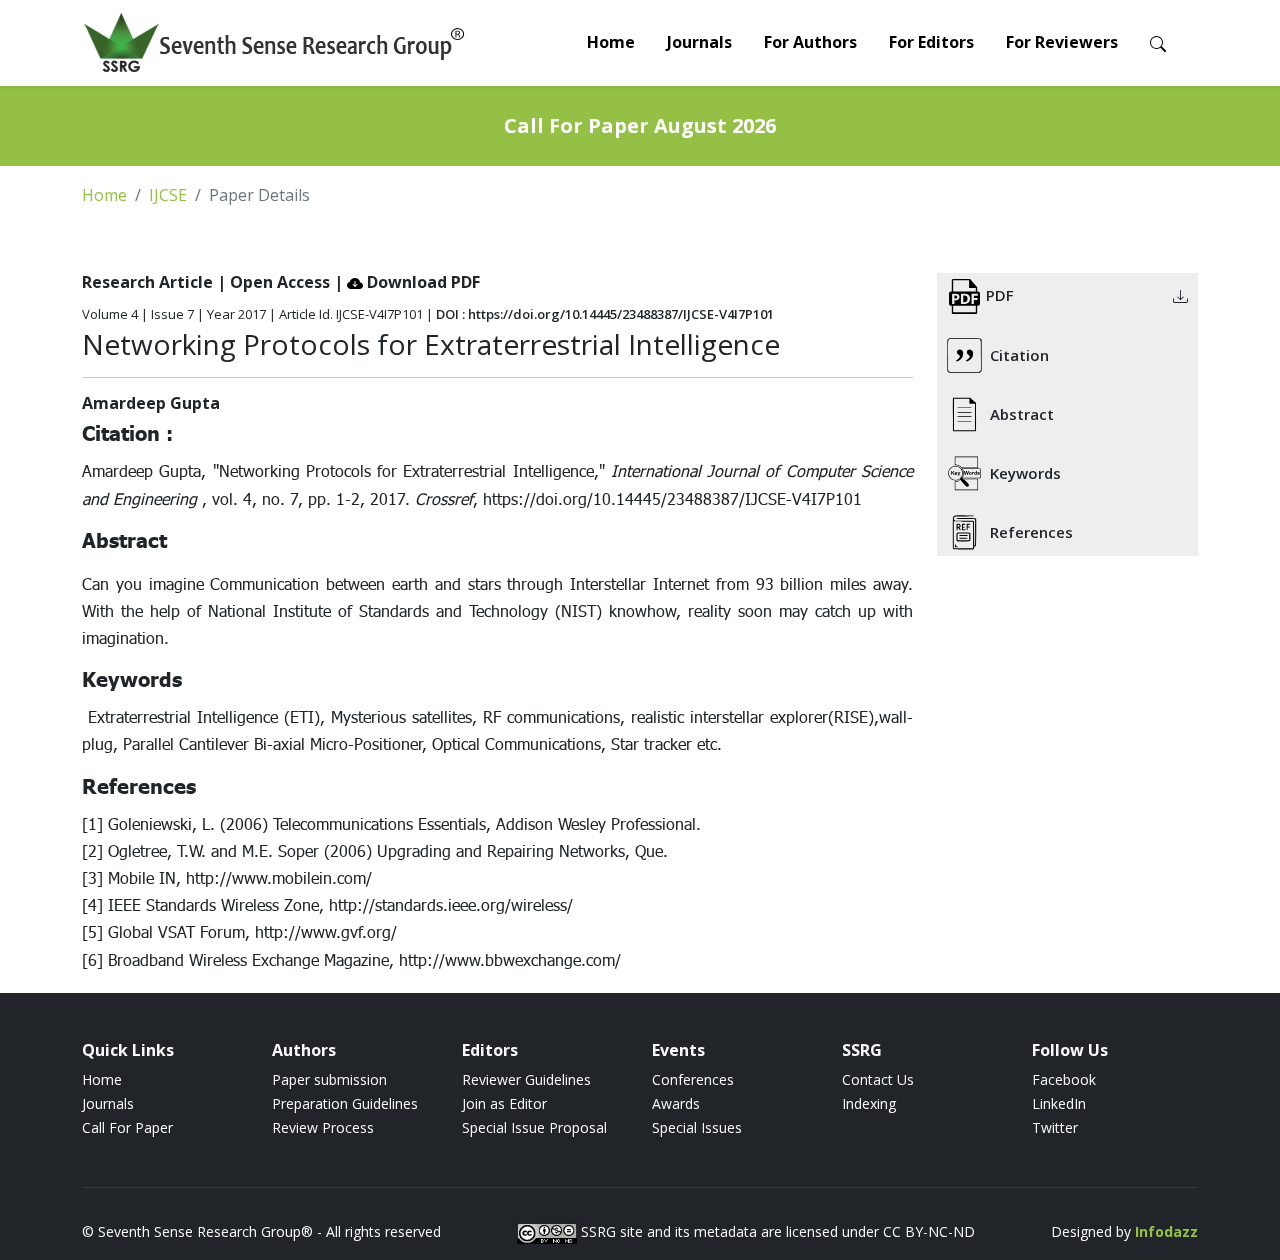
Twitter (1055, 1127)
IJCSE (168, 195)
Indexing (869, 1103)
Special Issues (697, 1127)
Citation (1019, 355)
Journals (699, 42)
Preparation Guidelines (345, 1103)
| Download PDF (407, 282)
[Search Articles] (1158, 42)
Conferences (693, 1079)
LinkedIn (1059, 1103)
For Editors (931, 42)
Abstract (1022, 414)
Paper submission (329, 1079)
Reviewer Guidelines (526, 1079)
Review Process (323, 1127)
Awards (676, 1103)
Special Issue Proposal (534, 1127)
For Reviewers (1062, 42)
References (1031, 532)
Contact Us (878, 1079)
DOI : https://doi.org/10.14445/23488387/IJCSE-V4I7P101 (605, 314)
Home (611, 42)
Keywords (1025, 473)
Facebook (1064, 1079)
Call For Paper (127, 1127)
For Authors (810, 42)
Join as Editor (504, 1103)
